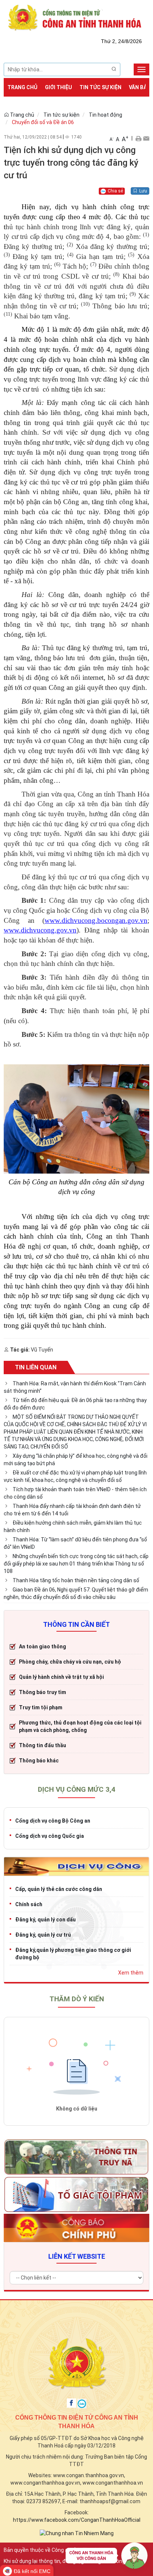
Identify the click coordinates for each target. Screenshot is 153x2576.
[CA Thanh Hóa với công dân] (107, 2557)
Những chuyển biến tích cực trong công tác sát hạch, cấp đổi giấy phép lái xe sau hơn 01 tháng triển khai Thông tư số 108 (76, 1564)
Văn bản (140, 87)
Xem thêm (131, 1973)
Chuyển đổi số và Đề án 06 (43, 122)
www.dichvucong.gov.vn (40, 930)
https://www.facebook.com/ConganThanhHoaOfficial (77, 2520)
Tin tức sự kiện (100, 87)
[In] (138, 138)
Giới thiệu (58, 87)
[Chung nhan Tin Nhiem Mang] (77, 2533)
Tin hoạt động (105, 115)
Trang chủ (22, 87)
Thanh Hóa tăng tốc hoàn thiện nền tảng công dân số (76, 1580)
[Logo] (76, 17)
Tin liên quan (36, 1367)
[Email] (146, 138)
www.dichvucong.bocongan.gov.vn (96, 920)
